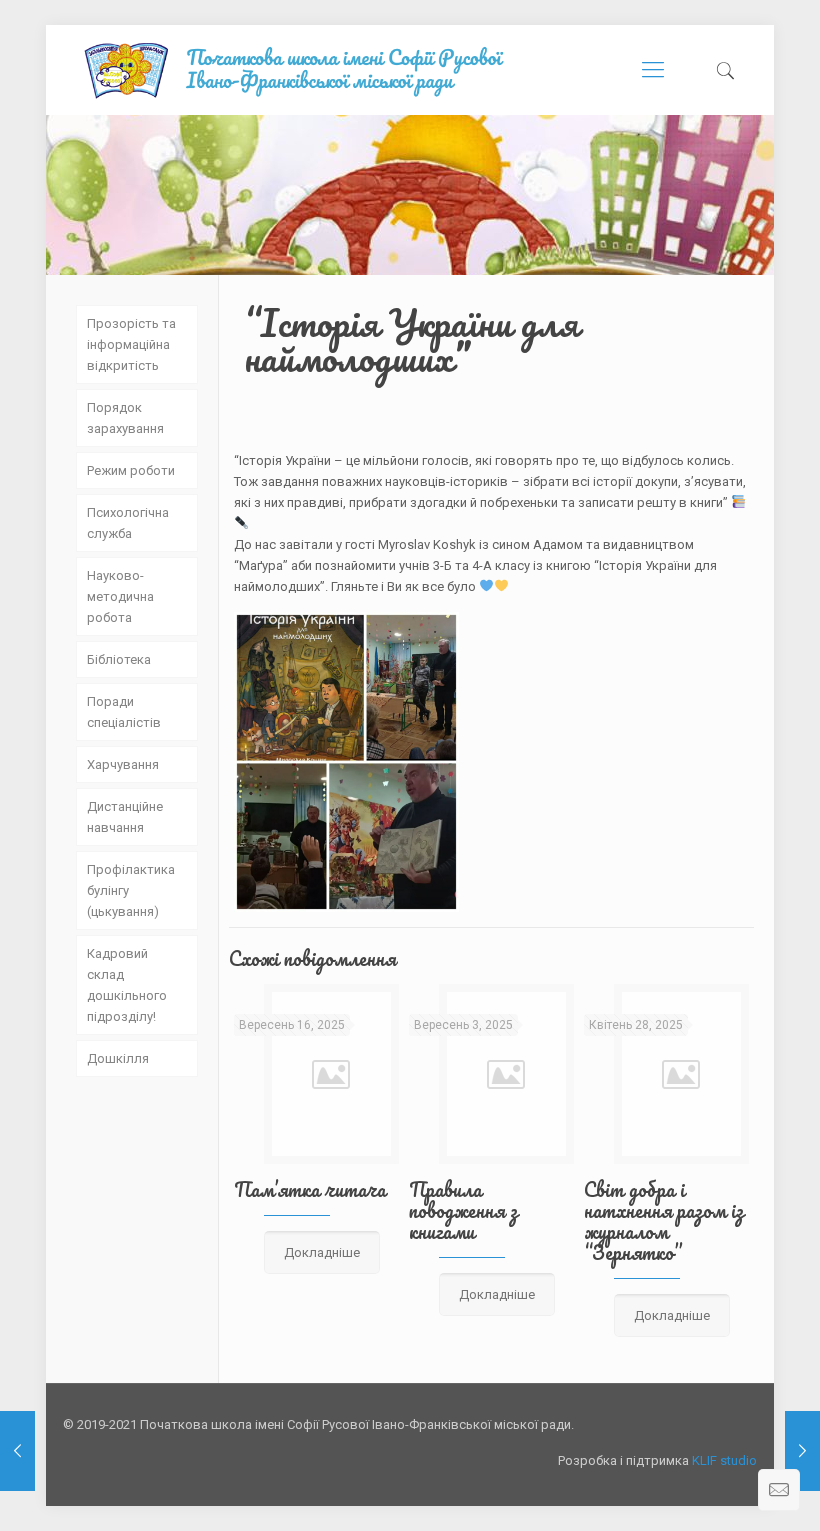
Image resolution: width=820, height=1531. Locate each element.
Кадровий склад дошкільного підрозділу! (127, 985)
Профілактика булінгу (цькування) (131, 890)
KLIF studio (724, 1460)
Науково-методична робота (120, 596)
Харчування (123, 764)
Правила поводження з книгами (463, 1210)
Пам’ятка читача (310, 1189)
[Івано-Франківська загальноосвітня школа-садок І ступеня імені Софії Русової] (311, 70)
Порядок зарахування (125, 418)
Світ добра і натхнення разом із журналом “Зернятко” (664, 1221)
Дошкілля (118, 1058)
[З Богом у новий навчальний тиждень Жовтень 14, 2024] (802, 1451)
